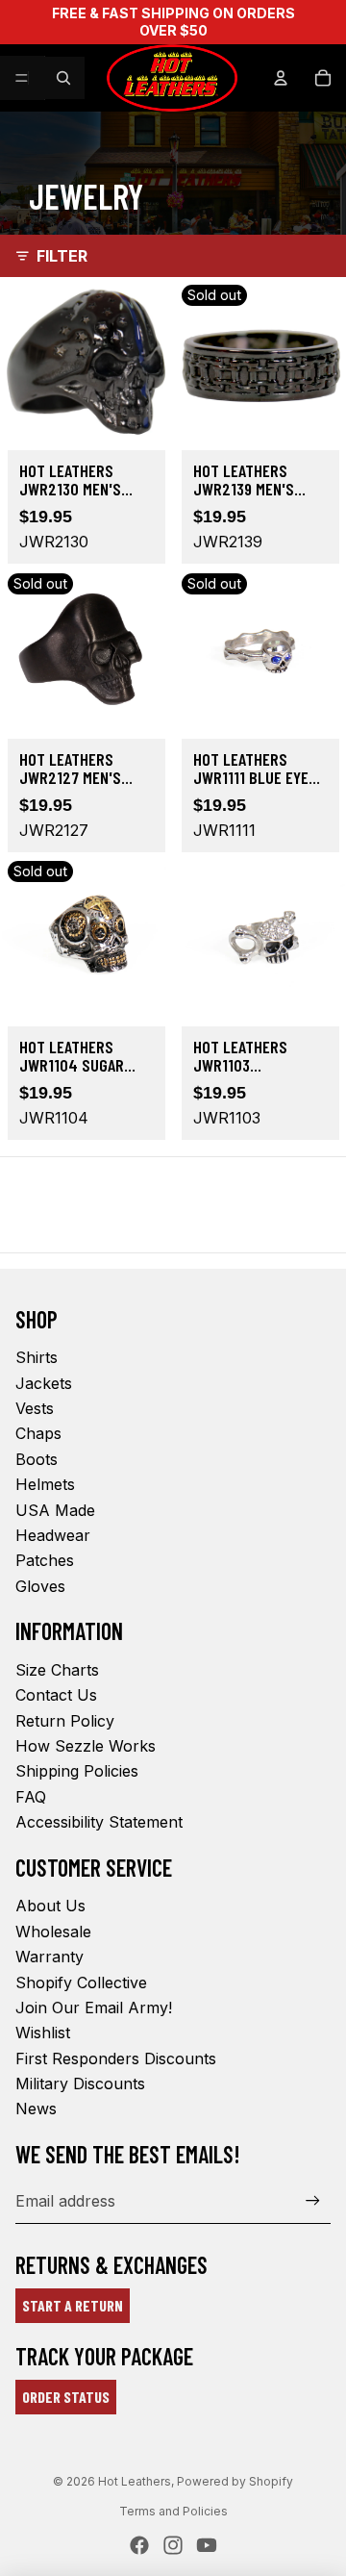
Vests (35, 1408)
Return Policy (65, 1721)
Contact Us (56, 1695)
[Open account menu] (281, 78)
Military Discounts (80, 2084)
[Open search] (63, 78)
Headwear (53, 1535)
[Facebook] (139, 2545)
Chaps (38, 1433)
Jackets (44, 1383)
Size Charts (57, 1670)
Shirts (37, 1357)
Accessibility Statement (99, 1822)
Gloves (40, 1586)
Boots (37, 1459)
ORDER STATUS (66, 2397)
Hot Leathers (135, 2481)
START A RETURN (73, 2305)
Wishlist (43, 2033)
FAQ (31, 1797)
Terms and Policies (173, 2511)
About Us (50, 1906)
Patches (45, 1560)
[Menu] (22, 78)
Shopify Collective (81, 1983)
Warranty (49, 1957)
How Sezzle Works (86, 1746)
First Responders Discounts (116, 2058)
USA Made (55, 1510)
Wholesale (53, 1932)
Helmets (45, 1484)
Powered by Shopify (235, 2481)
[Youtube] (207, 2545)
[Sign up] (313, 2200)
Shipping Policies (77, 1771)
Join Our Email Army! (94, 2008)
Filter (62, 256)
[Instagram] (173, 2545)
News (36, 2109)
